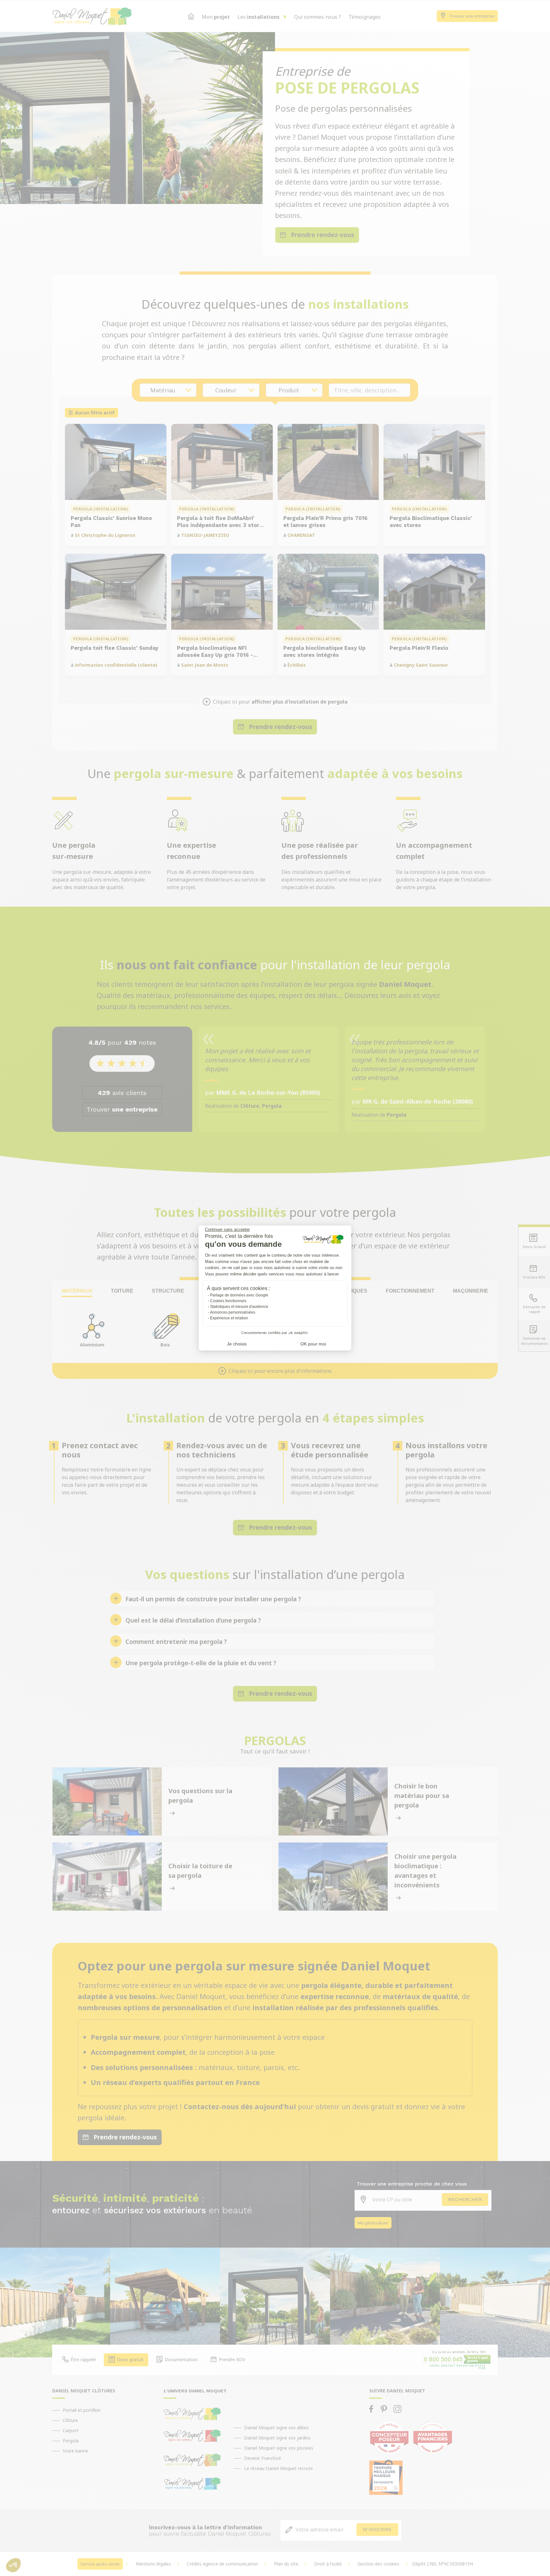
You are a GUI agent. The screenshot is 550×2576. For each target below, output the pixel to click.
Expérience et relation (229, 1318)
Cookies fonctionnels (228, 1301)
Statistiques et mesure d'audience (239, 1307)
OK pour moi (313, 1344)
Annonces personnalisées (233, 1312)
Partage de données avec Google (239, 1295)
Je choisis (237, 1344)
